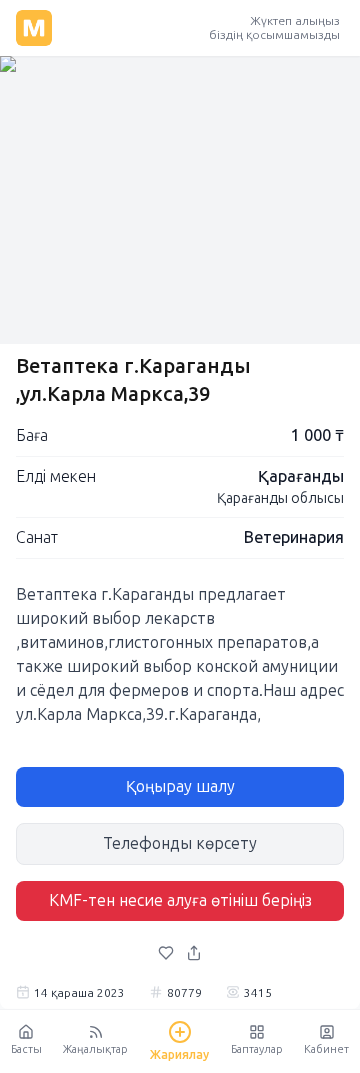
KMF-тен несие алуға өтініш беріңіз (180, 900)
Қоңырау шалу (180, 786)
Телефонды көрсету (180, 843)
